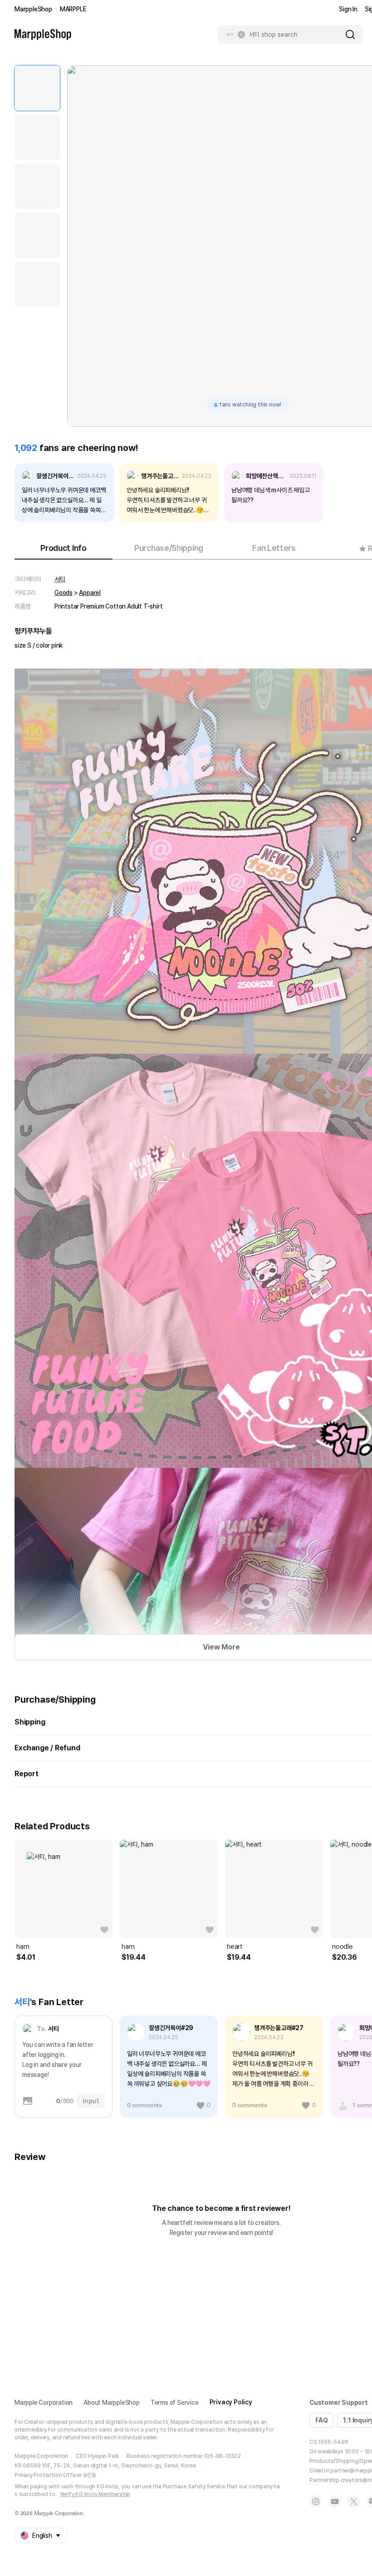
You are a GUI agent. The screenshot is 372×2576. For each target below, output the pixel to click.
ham (23, 1947)
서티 (60, 579)
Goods (64, 593)
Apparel (90, 593)
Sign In (348, 9)
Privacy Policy (231, 2402)
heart (235, 1947)
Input (91, 2101)
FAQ (321, 2420)
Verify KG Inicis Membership (95, 2494)
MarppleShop (33, 9)
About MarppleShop (112, 2403)
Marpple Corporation (44, 2403)
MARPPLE (73, 9)
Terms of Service (175, 2403)
